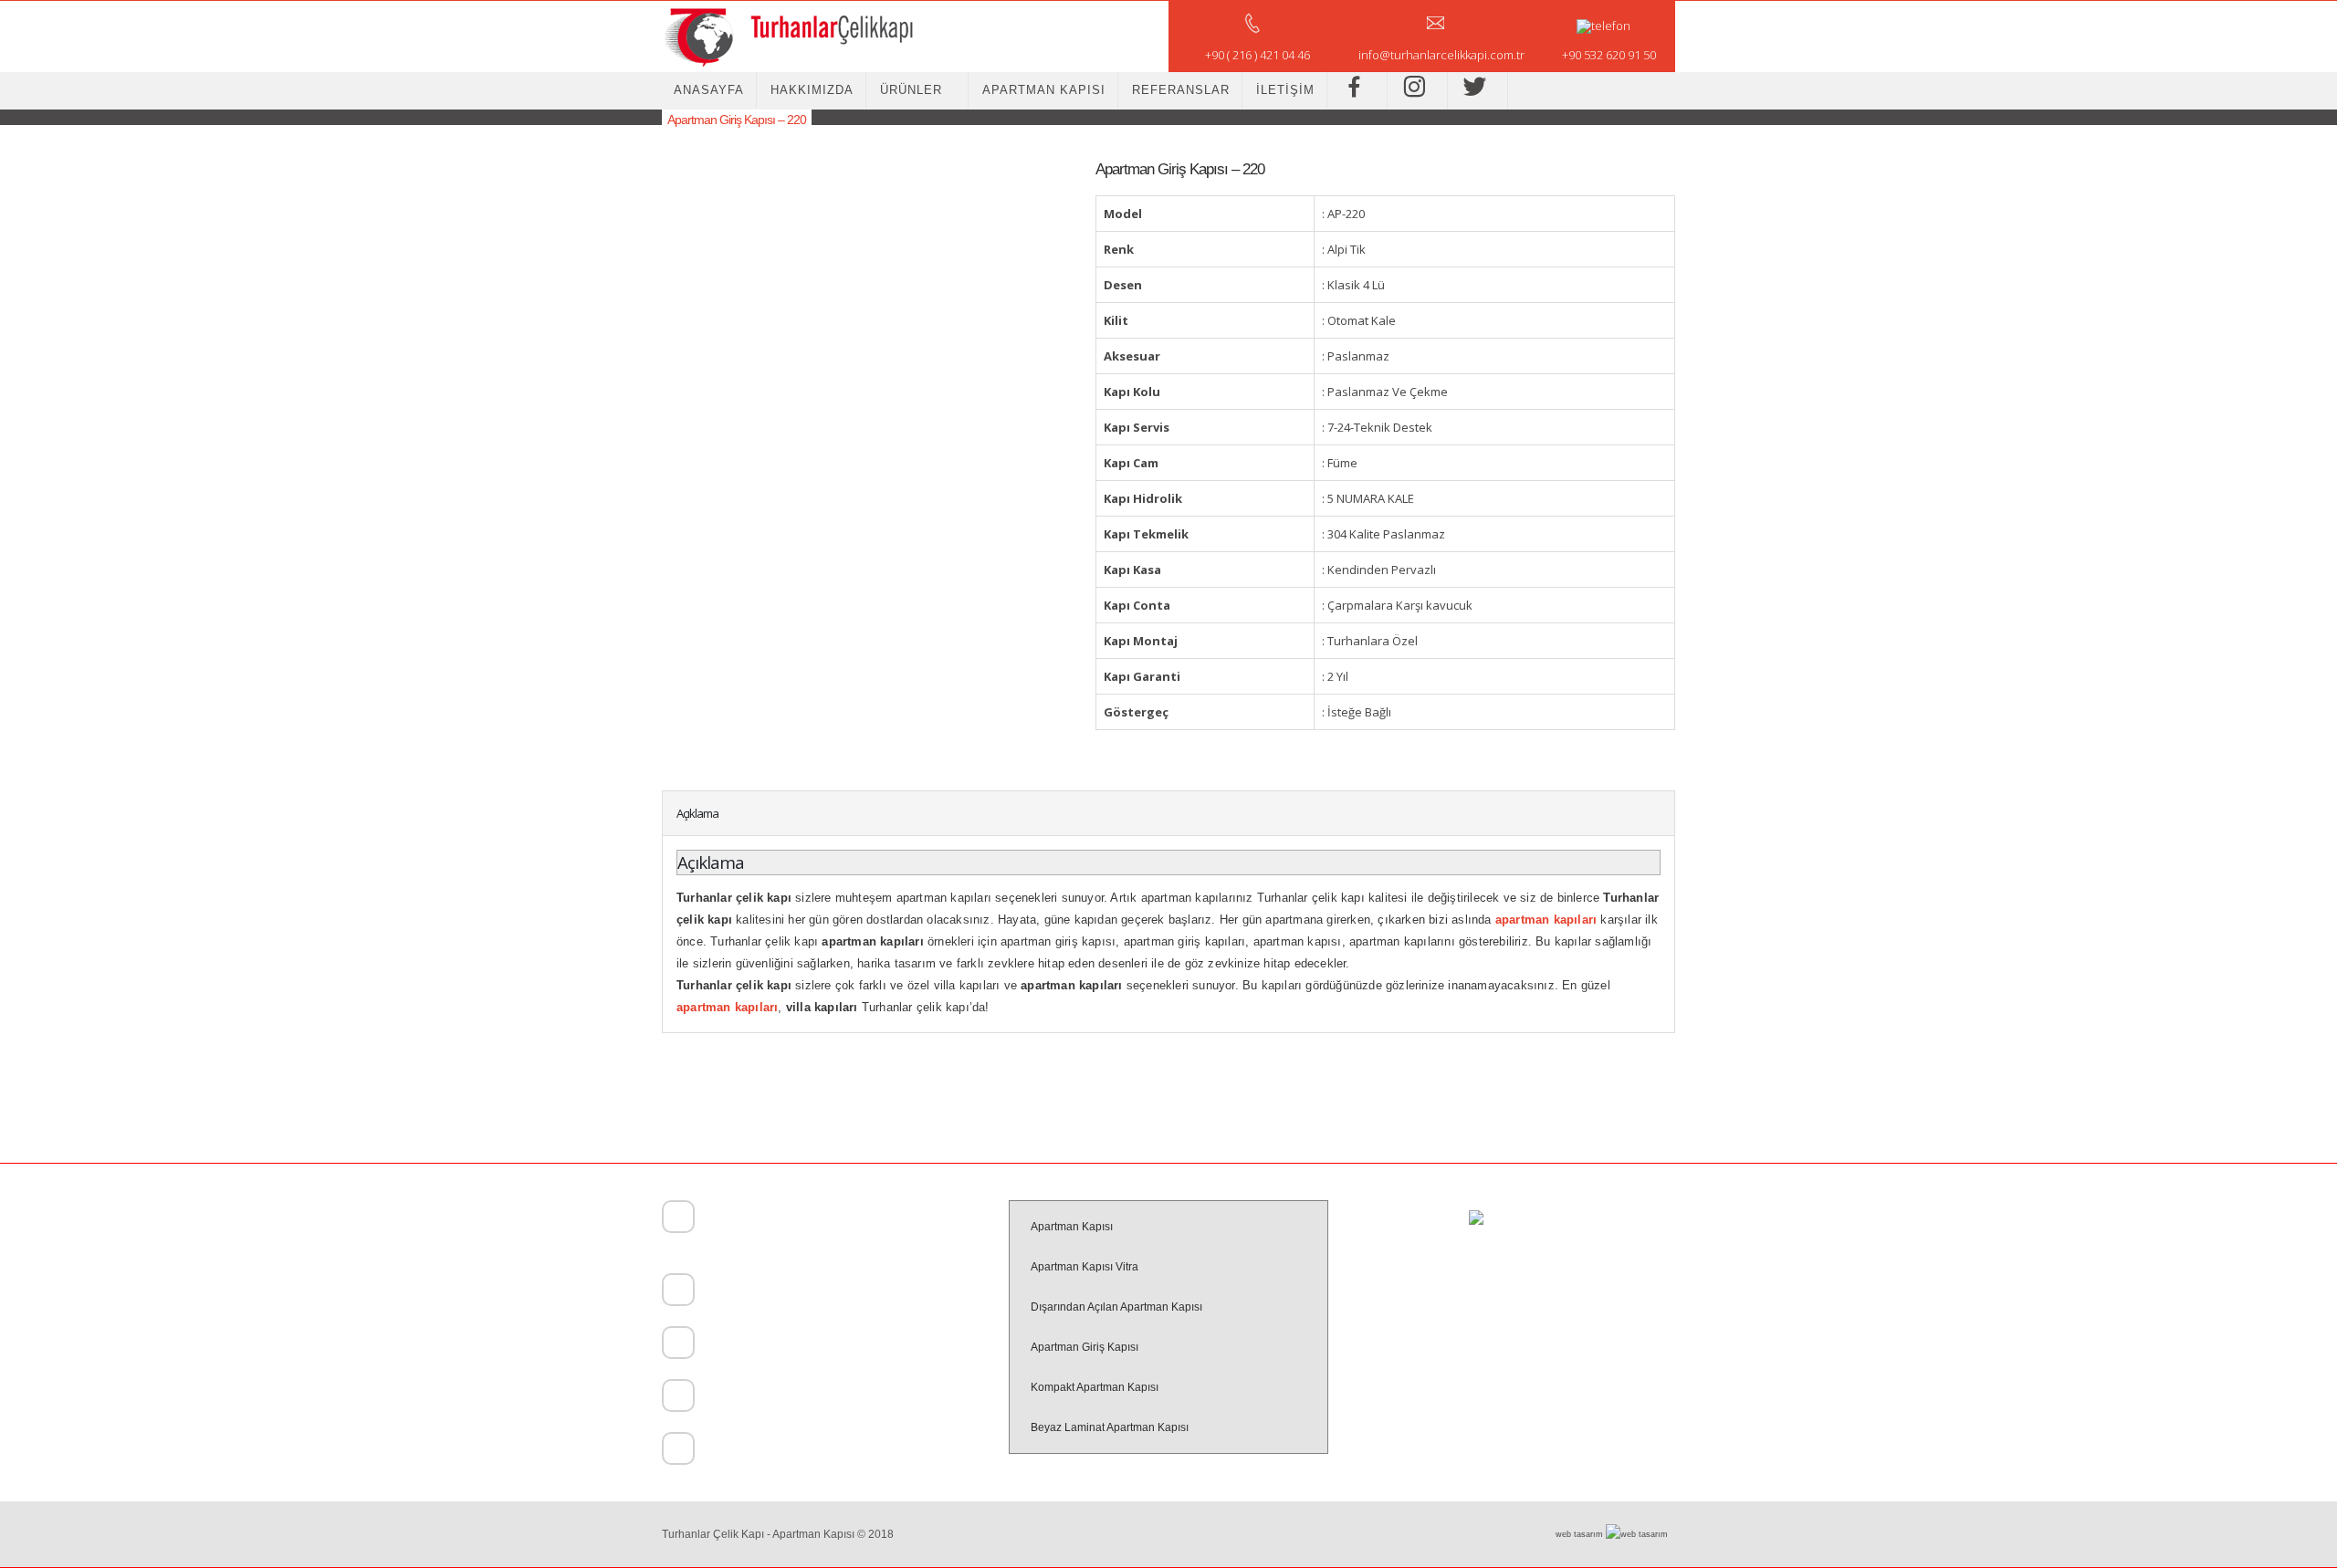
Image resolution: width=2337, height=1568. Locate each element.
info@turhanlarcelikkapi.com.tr (773, 1451)
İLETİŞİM (1285, 90)
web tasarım (1581, 1534)
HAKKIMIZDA (812, 90)
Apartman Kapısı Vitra (1085, 1267)
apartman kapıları (1546, 920)
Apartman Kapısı (1072, 1227)
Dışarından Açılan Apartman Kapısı (1116, 1307)
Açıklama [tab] (697, 813)
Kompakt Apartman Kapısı (1095, 1387)
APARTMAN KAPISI (1044, 90)
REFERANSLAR (1181, 90)
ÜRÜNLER (911, 90)
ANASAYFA (709, 90)
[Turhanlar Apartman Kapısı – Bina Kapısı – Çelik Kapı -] (788, 37)
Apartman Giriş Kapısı (1085, 1347)
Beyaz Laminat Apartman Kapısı (1110, 1427)
